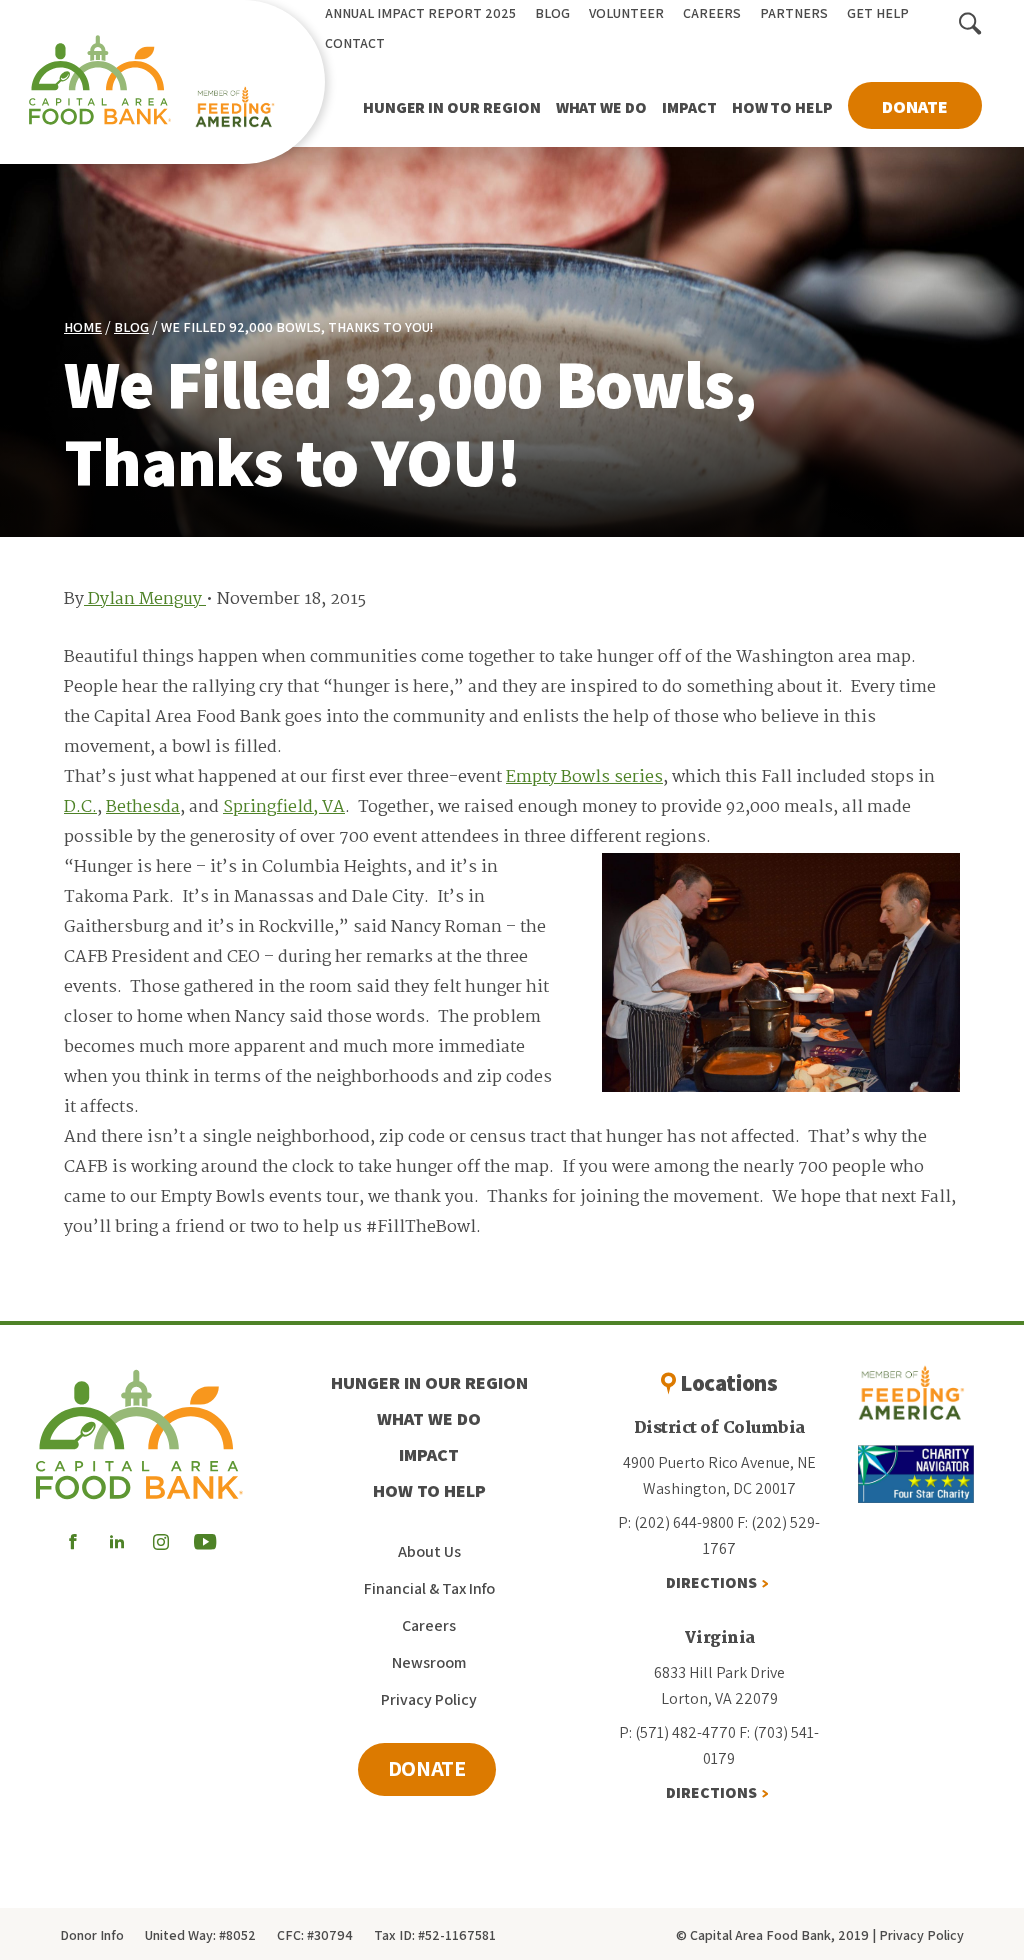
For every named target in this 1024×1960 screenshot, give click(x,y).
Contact (355, 43)
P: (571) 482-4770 (677, 1732)
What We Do (601, 107)
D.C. (80, 807)
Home (83, 327)
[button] (970, 25)
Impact (689, 107)
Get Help (878, 13)
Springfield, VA (284, 807)
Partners (794, 13)
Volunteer (626, 13)
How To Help (782, 107)
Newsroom (429, 1662)
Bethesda (143, 807)
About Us (429, 1551)
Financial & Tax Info (429, 1588)
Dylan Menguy (145, 599)
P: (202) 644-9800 (676, 1522)
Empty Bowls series (584, 777)
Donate (915, 106)
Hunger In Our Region (452, 107)
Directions (711, 1582)
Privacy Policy (429, 1699)
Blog (552, 13)
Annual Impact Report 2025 (420, 13)
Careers (712, 13)
